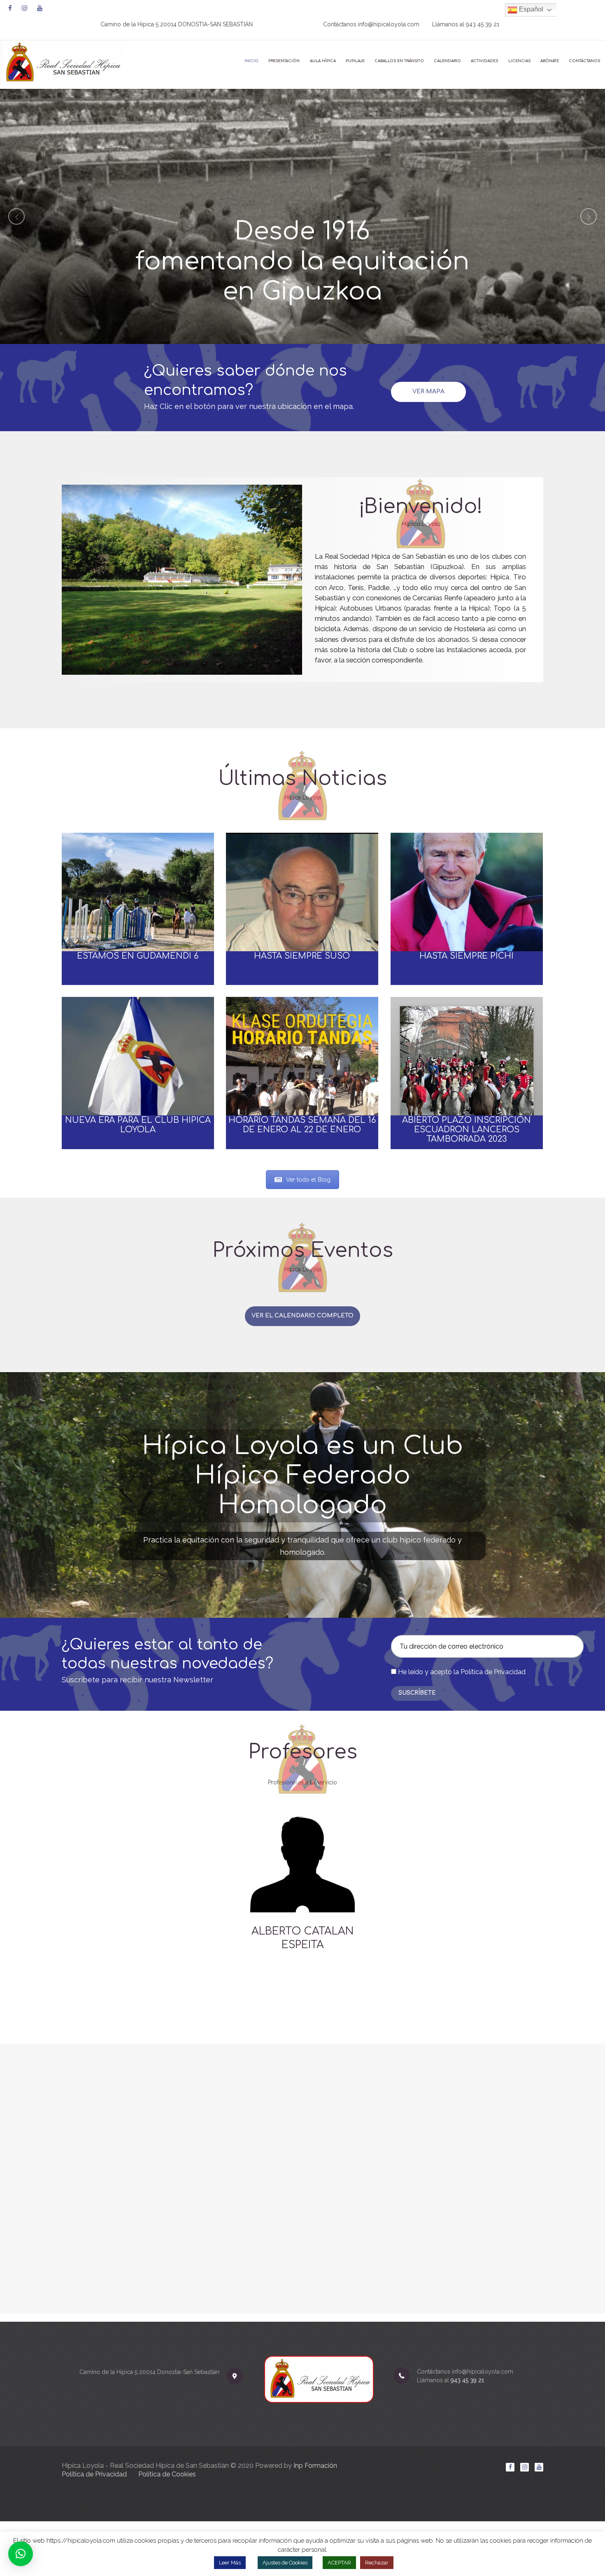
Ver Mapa (428, 391)
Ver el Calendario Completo (302, 1316)
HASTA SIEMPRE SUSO (302, 956)
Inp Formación (315, 2466)
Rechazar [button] (377, 2563)
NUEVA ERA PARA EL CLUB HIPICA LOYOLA (138, 1125)
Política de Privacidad (94, 2474)
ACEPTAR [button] (339, 2563)
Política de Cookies (167, 2474)
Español (530, 9)
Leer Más (230, 2563)
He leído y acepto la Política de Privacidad (462, 1672)
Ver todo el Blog (308, 1180)
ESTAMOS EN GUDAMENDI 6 (138, 956)
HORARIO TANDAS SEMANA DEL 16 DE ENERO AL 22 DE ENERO (302, 1125)
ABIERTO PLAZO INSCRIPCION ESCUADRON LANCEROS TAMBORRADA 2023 (467, 1130)
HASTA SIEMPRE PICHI (467, 956)
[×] (21, 2554)
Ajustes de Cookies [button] (285, 2563)
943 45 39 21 (483, 24)
